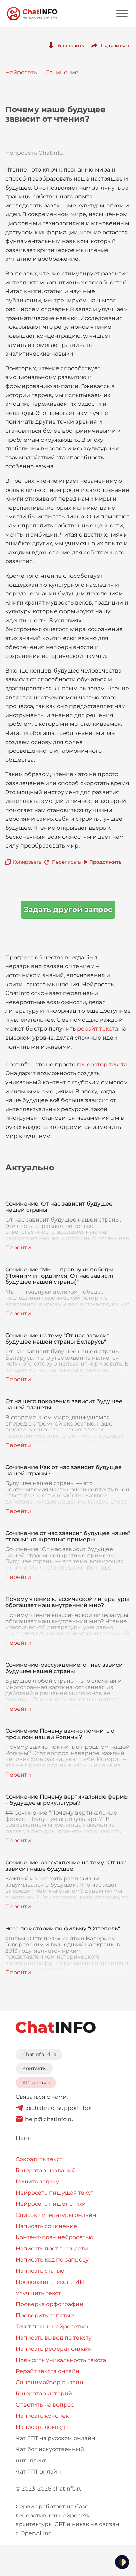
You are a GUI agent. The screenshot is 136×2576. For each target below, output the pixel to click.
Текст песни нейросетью (52, 2327)
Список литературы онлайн (56, 2215)
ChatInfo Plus (39, 2054)
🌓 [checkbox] (122, 2562)
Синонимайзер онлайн (50, 2382)
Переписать (66, 862)
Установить (70, 45)
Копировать (27, 862)
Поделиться (115, 45)
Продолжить (105, 862)
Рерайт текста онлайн (48, 2371)
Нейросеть (21, 72)
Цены (24, 2138)
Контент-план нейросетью (55, 2237)
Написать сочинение (46, 2226)
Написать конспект (44, 2416)
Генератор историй (44, 2393)
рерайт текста (97, 1029)
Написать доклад (40, 2427)
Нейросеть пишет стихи (51, 2204)
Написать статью (40, 2271)
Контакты (35, 2068)
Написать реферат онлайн (54, 2349)
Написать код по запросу (52, 2260)
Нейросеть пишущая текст (55, 2193)
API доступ (36, 2083)
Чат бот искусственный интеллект (50, 2455)
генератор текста (102, 1065)
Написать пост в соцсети (52, 2248)
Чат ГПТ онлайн (38, 2472)
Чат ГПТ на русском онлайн (55, 2438)
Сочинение (62, 72)
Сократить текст (39, 2159)
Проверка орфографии (50, 2304)
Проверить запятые (45, 2315)
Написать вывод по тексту (54, 2338)
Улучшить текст (38, 2293)
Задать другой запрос (68, 909)
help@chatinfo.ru (49, 2119)
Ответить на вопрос (45, 2405)
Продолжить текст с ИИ (50, 2282)
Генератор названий (46, 2170)
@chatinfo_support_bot (59, 2108)
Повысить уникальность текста (61, 2360)
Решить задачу (37, 2182)
